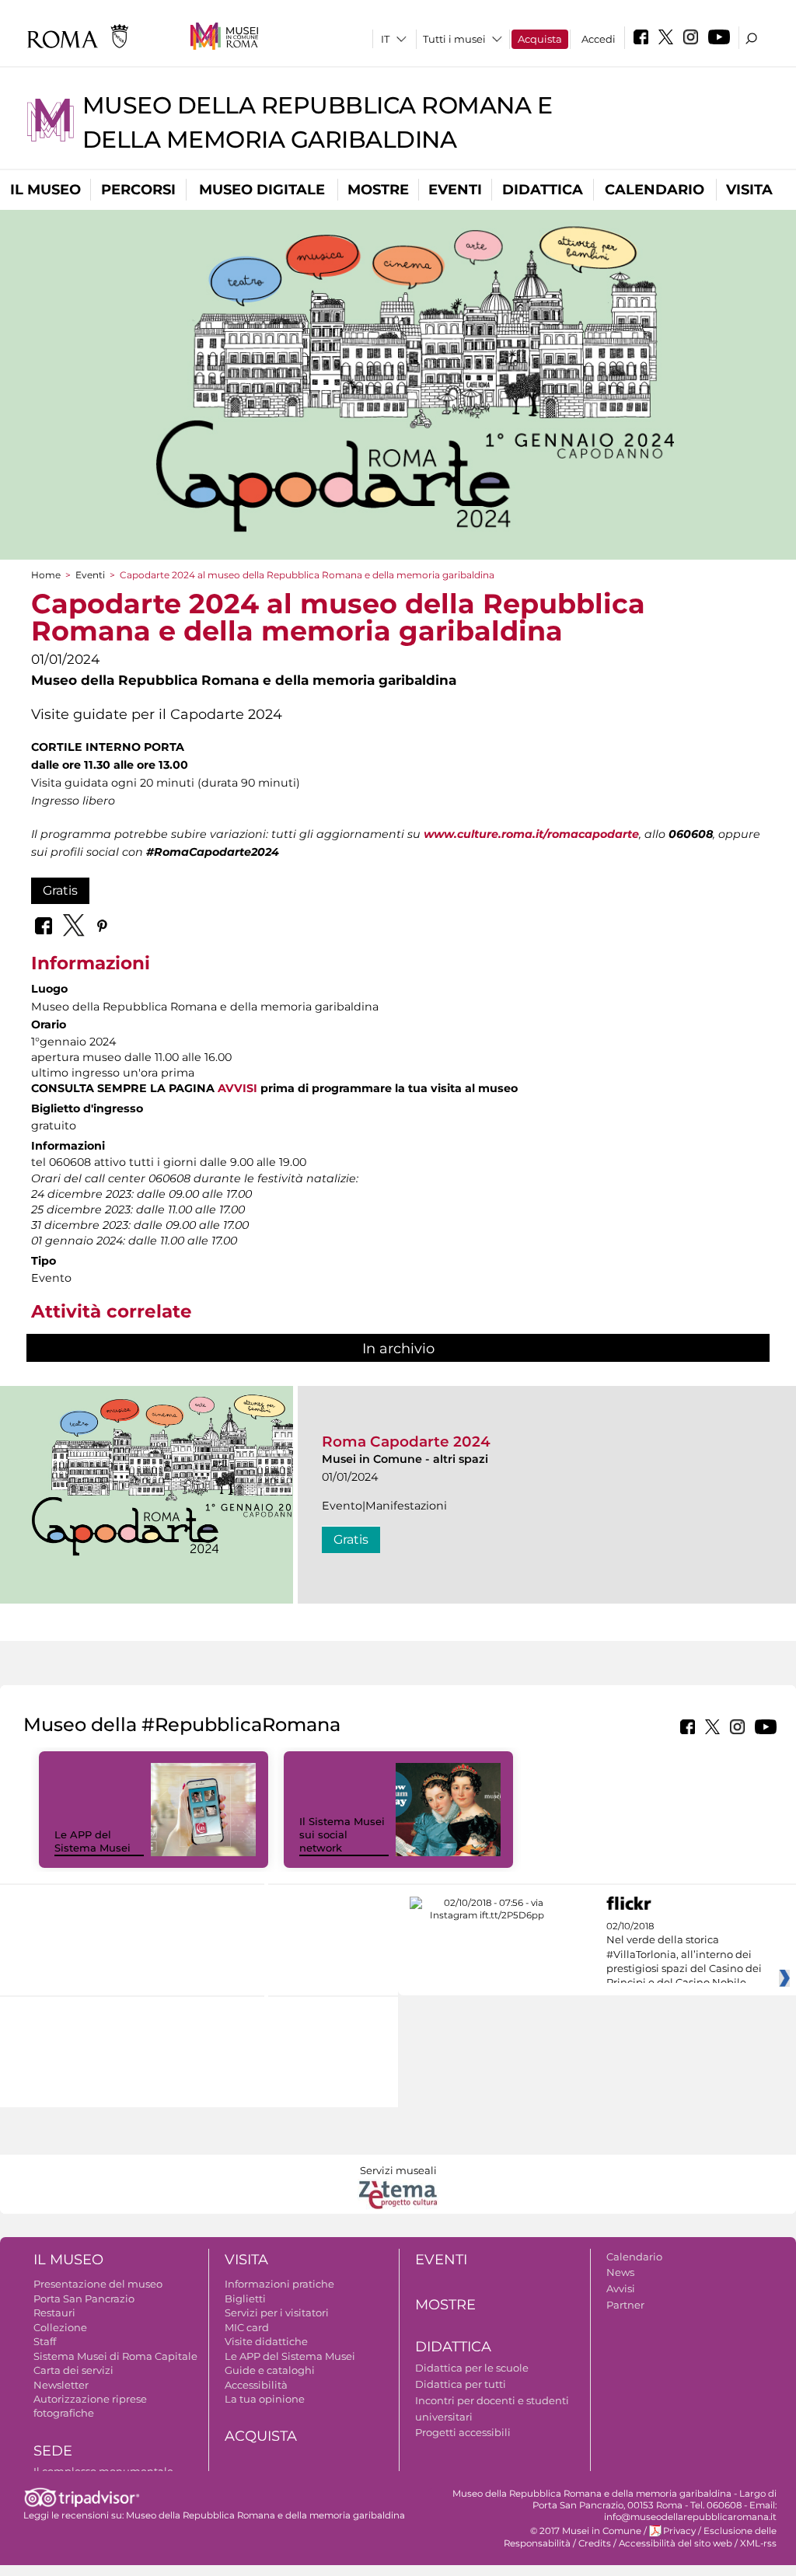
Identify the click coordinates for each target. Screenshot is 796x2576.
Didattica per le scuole (472, 2368)
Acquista (540, 39)
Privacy (679, 2531)
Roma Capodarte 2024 (406, 1442)
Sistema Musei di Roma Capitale (115, 2356)
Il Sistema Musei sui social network (342, 1834)
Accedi (599, 39)
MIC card (247, 2327)
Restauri (54, 2312)
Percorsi (138, 190)
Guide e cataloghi (270, 2370)
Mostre (378, 190)
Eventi (455, 190)
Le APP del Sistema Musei (93, 1841)
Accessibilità (256, 2385)
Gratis (60, 890)
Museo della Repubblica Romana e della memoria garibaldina (265, 2515)
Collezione (60, 2327)
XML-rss (758, 2543)
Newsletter (61, 2385)
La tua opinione (265, 2399)
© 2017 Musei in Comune (586, 2531)
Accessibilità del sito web (676, 2543)
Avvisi (621, 2288)
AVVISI (239, 1088)
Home (46, 575)
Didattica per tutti (461, 2384)
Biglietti (245, 2299)
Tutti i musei (454, 39)
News (620, 2272)
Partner (625, 2305)
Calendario (655, 190)
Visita (749, 190)
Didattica (543, 190)
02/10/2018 (684, 1955)
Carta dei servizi (73, 2370)
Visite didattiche (266, 2341)
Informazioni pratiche (279, 2284)
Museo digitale (262, 190)
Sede (53, 2451)
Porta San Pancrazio (84, 2299)
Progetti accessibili (463, 2432)
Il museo (45, 190)
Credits (595, 2543)
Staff (45, 2341)
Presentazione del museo (98, 2284)
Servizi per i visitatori (277, 2312)
